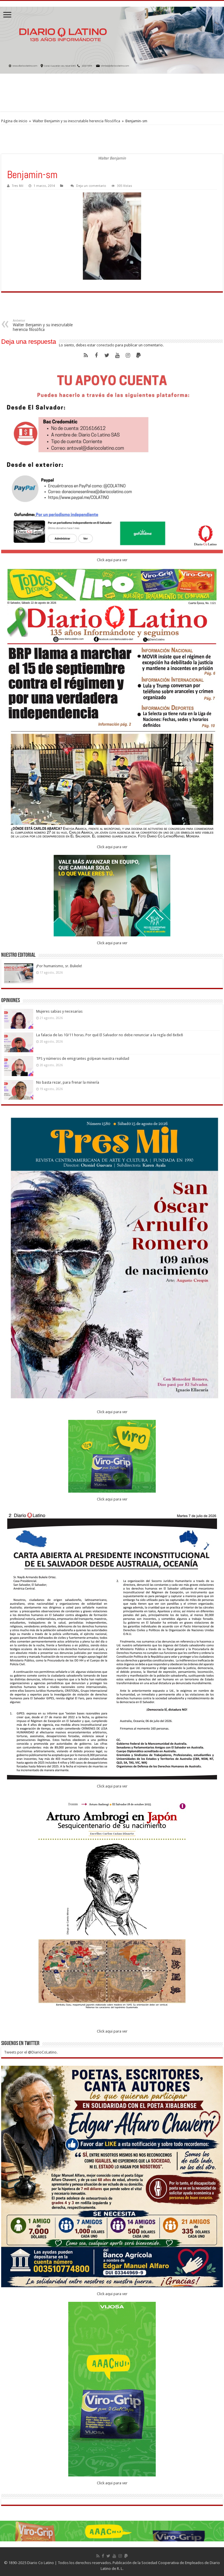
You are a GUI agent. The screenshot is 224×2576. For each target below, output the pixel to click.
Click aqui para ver (112, 560)
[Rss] (86, 355)
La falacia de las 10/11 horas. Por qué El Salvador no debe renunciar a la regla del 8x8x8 (110, 1035)
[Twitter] (107, 355)
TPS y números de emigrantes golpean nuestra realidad (83, 1058)
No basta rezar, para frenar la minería (68, 1082)
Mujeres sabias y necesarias (59, 1011)
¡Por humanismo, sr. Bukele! (59, 966)
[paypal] (138, 355)
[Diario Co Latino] (112, 40)
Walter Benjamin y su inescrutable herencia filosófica (76, 121)
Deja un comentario (91, 186)
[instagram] (128, 355)
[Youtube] (117, 355)
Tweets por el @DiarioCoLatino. (31, 2052)
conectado (105, 345)
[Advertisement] (112, 93)
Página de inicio (14, 121)
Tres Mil (18, 186)
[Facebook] (96, 355)
